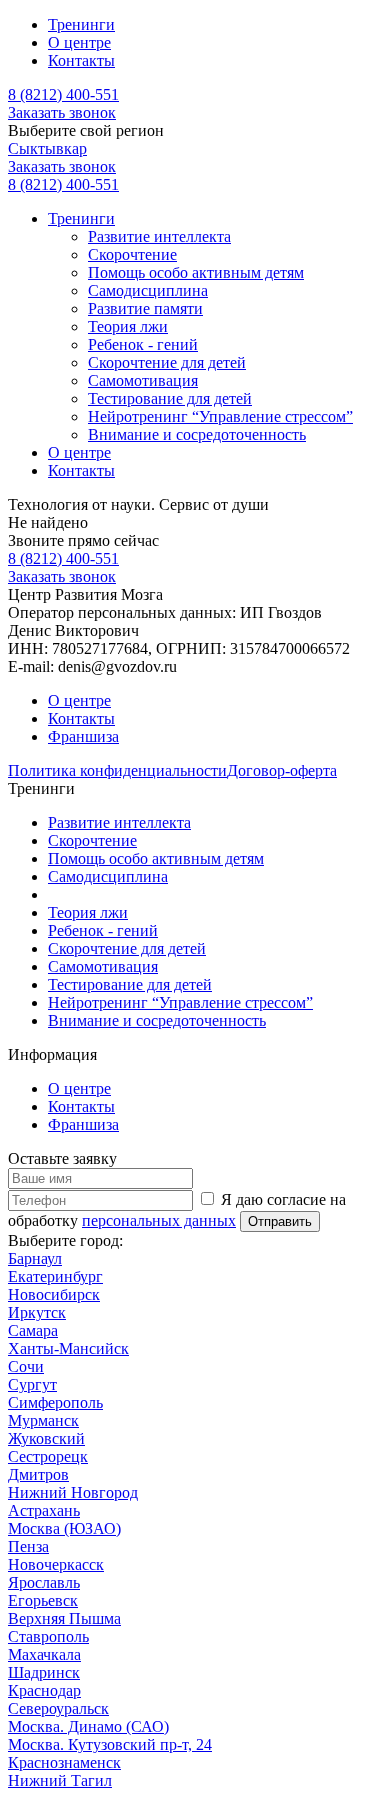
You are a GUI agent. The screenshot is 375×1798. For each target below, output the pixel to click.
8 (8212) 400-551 (63, 94)
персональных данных (159, 1220)
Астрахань (44, 1510)
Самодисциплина (148, 290)
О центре (79, 42)
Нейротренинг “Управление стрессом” (220, 416)
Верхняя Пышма (64, 1618)
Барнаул (35, 1258)
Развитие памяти (145, 308)
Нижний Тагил (60, 1780)
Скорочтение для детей (167, 362)
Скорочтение (132, 254)
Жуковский (46, 1438)
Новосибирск (54, 1294)
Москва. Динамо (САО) (88, 1726)
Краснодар (44, 1690)
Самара (33, 1330)
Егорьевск (43, 1600)
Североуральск (58, 1708)
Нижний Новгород (73, 1492)
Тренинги (81, 24)
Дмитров (38, 1474)
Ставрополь (48, 1636)
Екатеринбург (55, 1276)
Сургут (32, 1384)
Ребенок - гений (143, 344)
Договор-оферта (282, 770)
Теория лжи (128, 326)
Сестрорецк (48, 1456)
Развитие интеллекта (159, 236)
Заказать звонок (62, 112)
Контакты (81, 60)
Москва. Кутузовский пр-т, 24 (110, 1744)
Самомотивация (143, 380)
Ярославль (44, 1582)
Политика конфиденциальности (117, 770)
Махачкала (44, 1654)
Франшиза (83, 736)
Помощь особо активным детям (196, 272)
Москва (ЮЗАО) (64, 1528)
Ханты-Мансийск (68, 1348)
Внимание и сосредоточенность (197, 434)
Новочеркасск (56, 1564)
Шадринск (44, 1672)
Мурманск (43, 1420)
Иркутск (37, 1312)
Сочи (26, 1366)
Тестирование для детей (170, 398)
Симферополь (55, 1402)
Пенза (28, 1546)
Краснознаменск (64, 1762)
